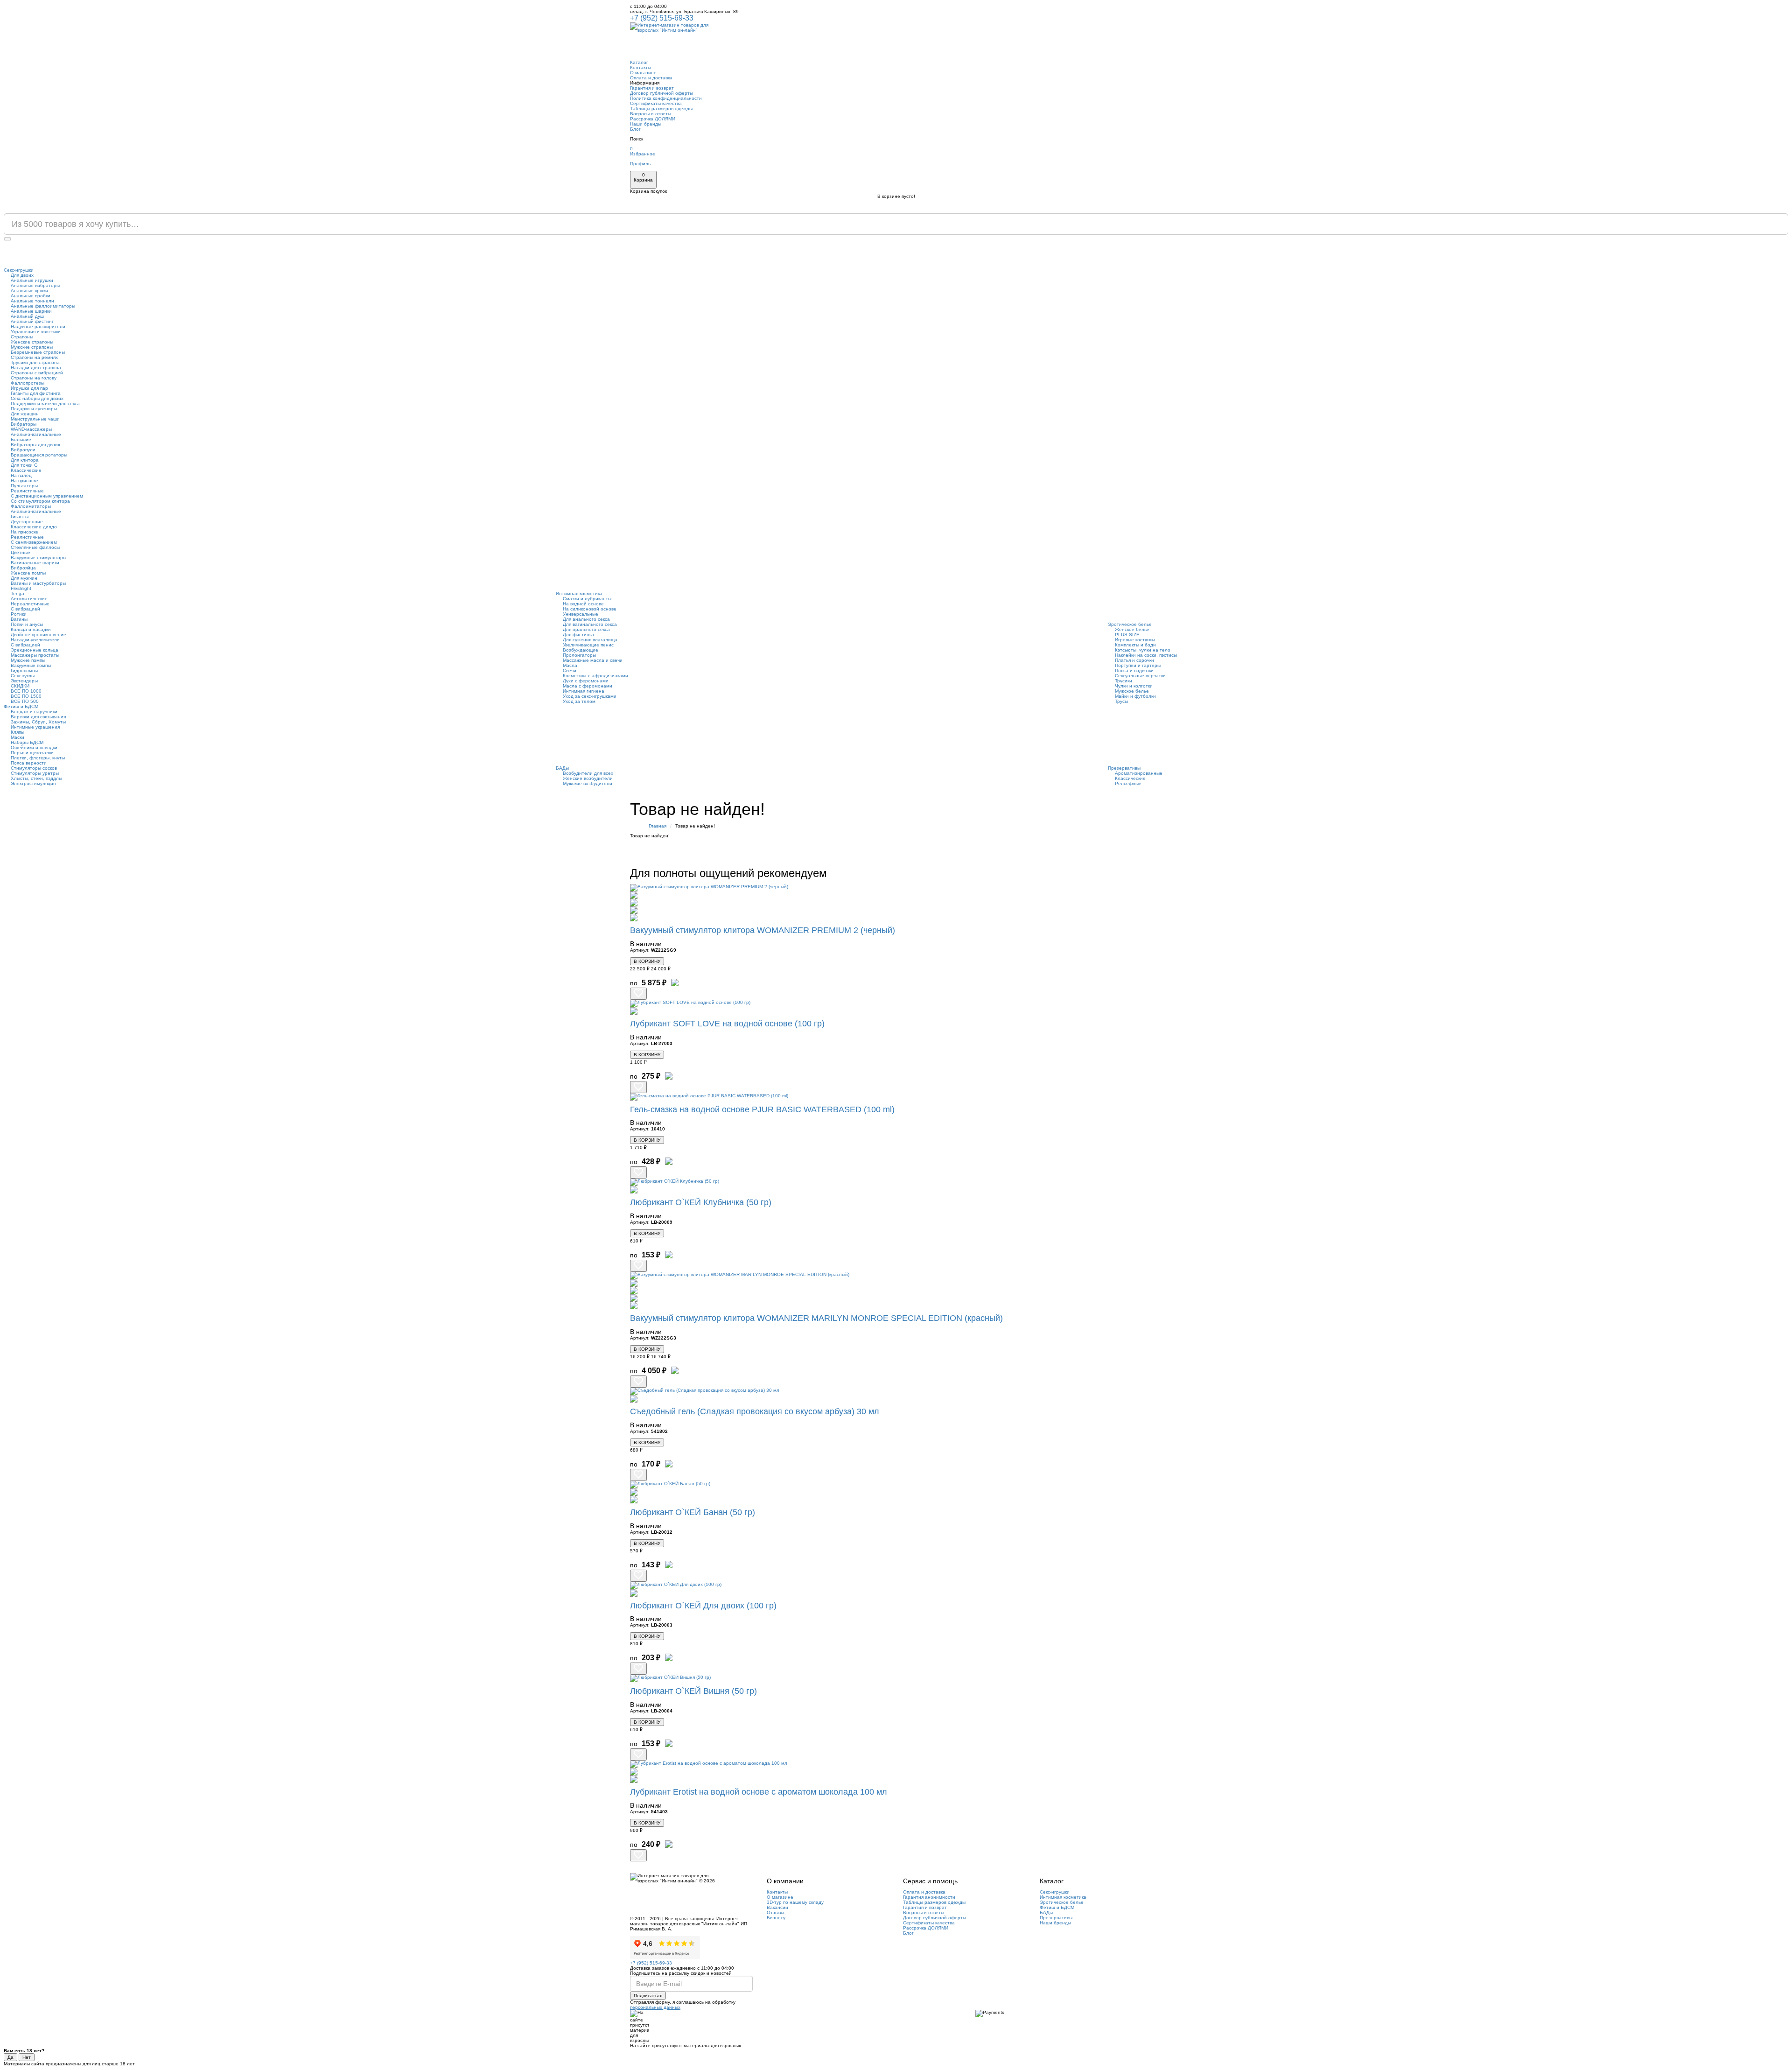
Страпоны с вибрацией (37, 373)
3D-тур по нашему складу (795, 1902)
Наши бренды (646, 124)
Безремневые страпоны (38, 352)
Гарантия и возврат (652, 88)
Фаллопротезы (28, 383)
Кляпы (17, 732)
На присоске (24, 481)
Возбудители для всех (588, 773)
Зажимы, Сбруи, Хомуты (38, 722)
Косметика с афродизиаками (595, 676)
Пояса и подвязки (1134, 670)
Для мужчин (24, 578)
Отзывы (775, 1912)
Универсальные (581, 614)
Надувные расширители (38, 326)
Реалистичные (27, 491)
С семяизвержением (34, 542)
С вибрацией (25, 609)
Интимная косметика (579, 593)
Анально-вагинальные (36, 434)
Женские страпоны (32, 342)
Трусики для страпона (35, 362)
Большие (21, 439)
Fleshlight (21, 588)
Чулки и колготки (1134, 686)
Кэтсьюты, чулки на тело (1143, 650)
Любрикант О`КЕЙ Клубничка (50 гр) (701, 1202)
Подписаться (648, 1996)
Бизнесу (776, 1918)
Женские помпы (28, 573)
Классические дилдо (34, 527)
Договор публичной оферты (661, 93)
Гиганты (20, 516)
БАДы (562, 768)
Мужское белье (1132, 691)
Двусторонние (27, 522)
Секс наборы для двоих (37, 398)
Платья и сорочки (1134, 660)
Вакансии (777, 1907)
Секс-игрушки (19, 270)
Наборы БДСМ (27, 742)
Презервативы (1124, 768)
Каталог (639, 62)
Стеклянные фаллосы (35, 547)
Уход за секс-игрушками (590, 696)
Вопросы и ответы (651, 114)
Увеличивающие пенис (588, 645)
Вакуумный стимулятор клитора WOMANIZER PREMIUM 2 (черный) (763, 930)
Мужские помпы (28, 660)
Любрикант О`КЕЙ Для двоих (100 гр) (703, 1606)
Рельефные (1128, 783)
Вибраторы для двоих (35, 445)
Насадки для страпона (36, 368)
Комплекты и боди (1135, 645)
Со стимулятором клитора (40, 501)
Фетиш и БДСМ (21, 706)
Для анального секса (586, 619)
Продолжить (1138, 850)
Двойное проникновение (38, 635)
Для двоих (22, 275)
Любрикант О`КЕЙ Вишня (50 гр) (693, 1691)
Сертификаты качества (656, 103)
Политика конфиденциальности (666, 98)
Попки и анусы (27, 624)
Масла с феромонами (588, 686)
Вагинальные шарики (35, 563)
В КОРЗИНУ (647, 961)
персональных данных (655, 2007)
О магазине (643, 73)
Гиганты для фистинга (36, 393)
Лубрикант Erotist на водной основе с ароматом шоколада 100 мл (759, 1792)
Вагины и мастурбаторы (38, 583)
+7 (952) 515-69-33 (662, 18)
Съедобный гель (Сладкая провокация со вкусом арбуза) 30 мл (755, 1411)
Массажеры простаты (35, 655)
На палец (21, 475)
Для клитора (25, 460)
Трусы (1121, 701)
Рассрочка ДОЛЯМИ (653, 119)
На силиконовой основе (590, 609)
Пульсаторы (24, 486)
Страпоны (22, 337)
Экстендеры (24, 681)
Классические (26, 470)
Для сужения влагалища (590, 640)
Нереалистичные (30, 604)
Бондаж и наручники (34, 712)
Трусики (1123, 681)
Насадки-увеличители (35, 640)
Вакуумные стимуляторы (38, 558)
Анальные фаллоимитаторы (43, 306)
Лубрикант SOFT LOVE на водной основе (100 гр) (727, 1024)
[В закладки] (638, 994)
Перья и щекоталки (32, 753)
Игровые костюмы (1135, 640)
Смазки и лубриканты (587, 599)
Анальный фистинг (32, 321)
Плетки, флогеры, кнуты (38, 758)
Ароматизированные (1139, 773)
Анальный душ (27, 316)
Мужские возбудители (588, 783)
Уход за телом (579, 701)
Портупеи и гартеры (1138, 665)
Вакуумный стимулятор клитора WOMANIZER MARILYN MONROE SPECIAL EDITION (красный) (816, 1318)
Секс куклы (23, 676)
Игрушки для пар (29, 388)
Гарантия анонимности (929, 1897)
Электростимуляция (33, 783)
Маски (17, 737)
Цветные (21, 552)
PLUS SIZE (1127, 635)
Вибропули (23, 450)
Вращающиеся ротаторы (39, 455)
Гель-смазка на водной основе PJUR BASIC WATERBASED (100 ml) (762, 1109)
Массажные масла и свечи (593, 660)
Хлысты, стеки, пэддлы (36, 778)
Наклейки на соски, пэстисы (1146, 655)
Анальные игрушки (32, 280)
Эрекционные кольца (35, 650)
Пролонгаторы (579, 655)
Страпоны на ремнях (34, 357)
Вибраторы (24, 424)
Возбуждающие (581, 650)
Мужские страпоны (32, 347)
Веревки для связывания (38, 717)
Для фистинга (578, 635)
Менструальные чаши (35, 419)
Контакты (640, 67)
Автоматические (29, 599)
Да (10, 2057)
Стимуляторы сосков (34, 768)
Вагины (19, 619)
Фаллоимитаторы (31, 506)
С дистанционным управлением (47, 496)
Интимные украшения (35, 727)
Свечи (570, 670)
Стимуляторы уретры (35, 773)
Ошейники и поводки (34, 747)
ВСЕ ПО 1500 (26, 696)
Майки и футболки (1135, 696)
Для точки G (24, 465)
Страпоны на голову (34, 378)
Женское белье (1132, 629)
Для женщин (25, 414)
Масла (570, 665)
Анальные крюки (29, 291)
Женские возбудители (588, 778)
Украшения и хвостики (36, 332)
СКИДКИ (20, 686)
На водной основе (583, 604)
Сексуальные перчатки (1140, 676)
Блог (635, 129)
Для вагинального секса (590, 624)
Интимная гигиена (584, 691)
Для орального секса (586, 629)
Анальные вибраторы (35, 285)
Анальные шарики (31, 311)
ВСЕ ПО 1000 (26, 691)
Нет (27, 2057)
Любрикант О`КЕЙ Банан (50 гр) (693, 1512)
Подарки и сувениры (34, 409)
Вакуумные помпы (31, 665)
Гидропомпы (24, 670)
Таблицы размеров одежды (661, 109)
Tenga (17, 593)
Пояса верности (29, 763)
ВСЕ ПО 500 (25, 701)
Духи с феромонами (586, 681)
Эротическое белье (1130, 624)
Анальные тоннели (32, 301)
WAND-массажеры (31, 429)
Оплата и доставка (651, 78)
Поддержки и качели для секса (45, 403)
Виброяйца (23, 568)
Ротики (19, 614)
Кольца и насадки (31, 629)
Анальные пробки (31, 296)
